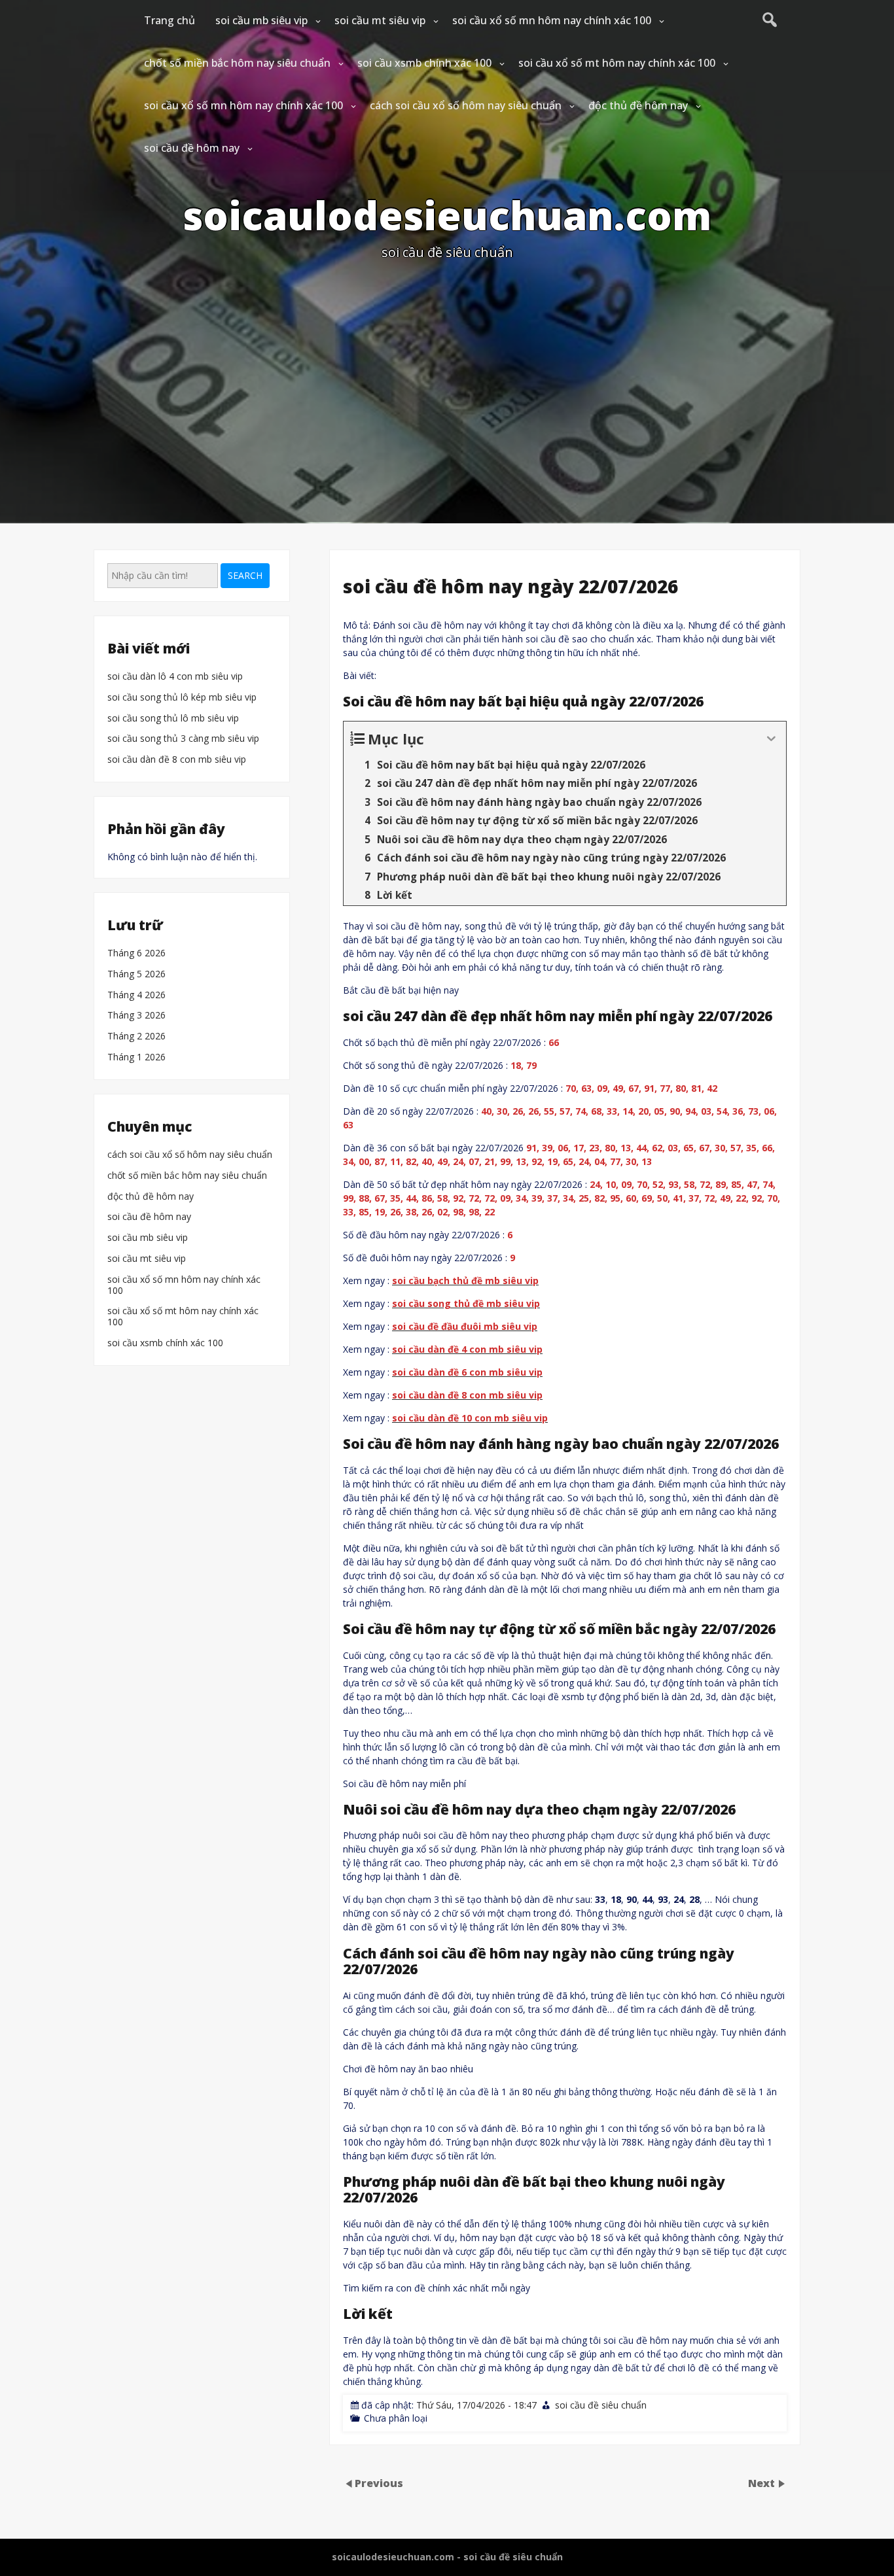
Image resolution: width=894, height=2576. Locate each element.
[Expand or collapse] (771, 739)
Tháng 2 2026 (136, 1036)
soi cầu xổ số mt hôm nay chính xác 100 (617, 63)
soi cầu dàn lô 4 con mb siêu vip (175, 677)
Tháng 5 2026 (136, 974)
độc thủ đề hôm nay (638, 105)
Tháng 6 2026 (136, 953)
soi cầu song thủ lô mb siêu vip (173, 719)
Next (763, 2482)
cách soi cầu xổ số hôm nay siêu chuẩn (466, 105)
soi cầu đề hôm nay (192, 148)
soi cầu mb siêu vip (261, 20)
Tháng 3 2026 (136, 1016)
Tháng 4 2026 (136, 995)
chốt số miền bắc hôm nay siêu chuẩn (237, 63)
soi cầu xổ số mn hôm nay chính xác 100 (552, 20)
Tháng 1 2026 (136, 1057)
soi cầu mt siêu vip (380, 20)
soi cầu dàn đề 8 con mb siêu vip (177, 760)
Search (245, 575)
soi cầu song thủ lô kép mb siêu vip (182, 698)
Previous (379, 2482)
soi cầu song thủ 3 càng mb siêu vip (183, 739)
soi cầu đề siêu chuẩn (601, 2405)
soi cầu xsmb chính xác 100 (424, 63)
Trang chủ (170, 20)
